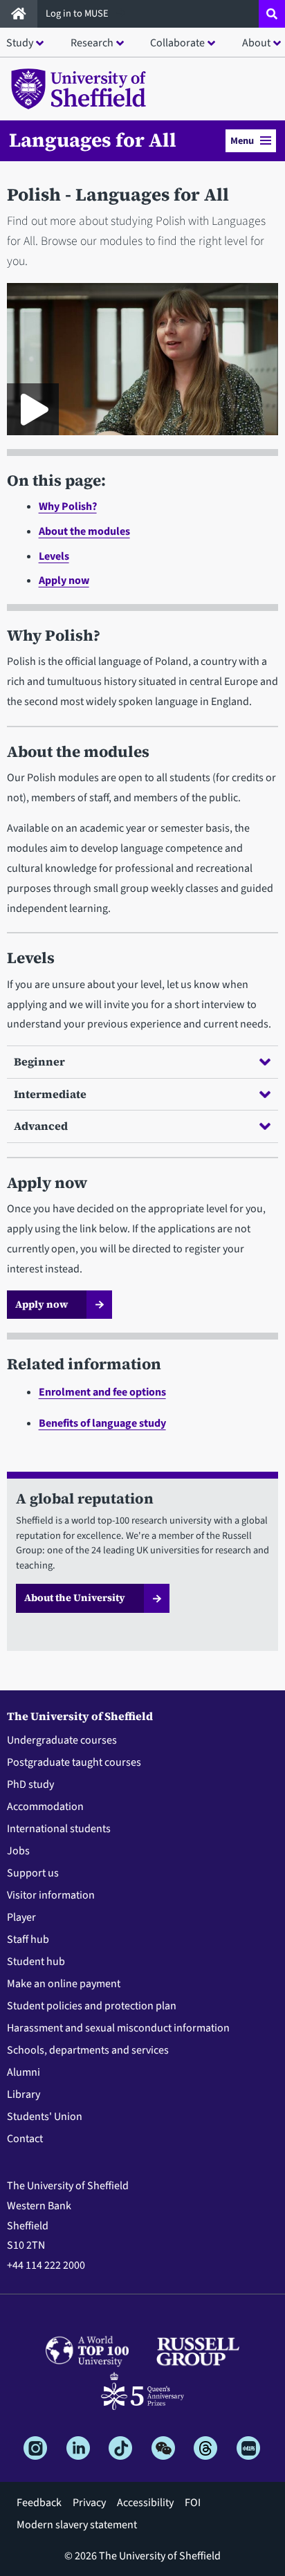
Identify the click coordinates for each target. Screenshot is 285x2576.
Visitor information (51, 1895)
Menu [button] (242, 141)
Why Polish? (68, 506)
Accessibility (145, 2503)
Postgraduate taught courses (74, 1762)
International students (59, 1829)
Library (24, 2094)
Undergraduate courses (62, 1740)
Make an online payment (64, 1984)
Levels (54, 556)
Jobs (18, 1851)
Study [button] (20, 43)
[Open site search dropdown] (272, 14)
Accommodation (45, 1807)
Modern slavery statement (77, 2525)
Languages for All (93, 140)
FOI (193, 2503)
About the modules (84, 531)
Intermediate (50, 1094)
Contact (25, 2139)
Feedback (39, 2503)
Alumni (24, 2072)
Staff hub (28, 1939)
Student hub (36, 1962)
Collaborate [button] (177, 43)
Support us (33, 1873)
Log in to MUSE (78, 13)
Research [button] (92, 43)
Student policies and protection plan (92, 2006)
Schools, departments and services (88, 2050)
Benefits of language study (102, 1423)
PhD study (30, 1784)
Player (21, 1917)
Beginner (39, 1061)
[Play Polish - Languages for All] (33, 409)
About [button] (256, 43)
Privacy (89, 2503)
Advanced (41, 1126)
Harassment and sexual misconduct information (118, 2028)
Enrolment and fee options (102, 1392)
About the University (75, 1598)
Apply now (64, 581)
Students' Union (45, 2117)
